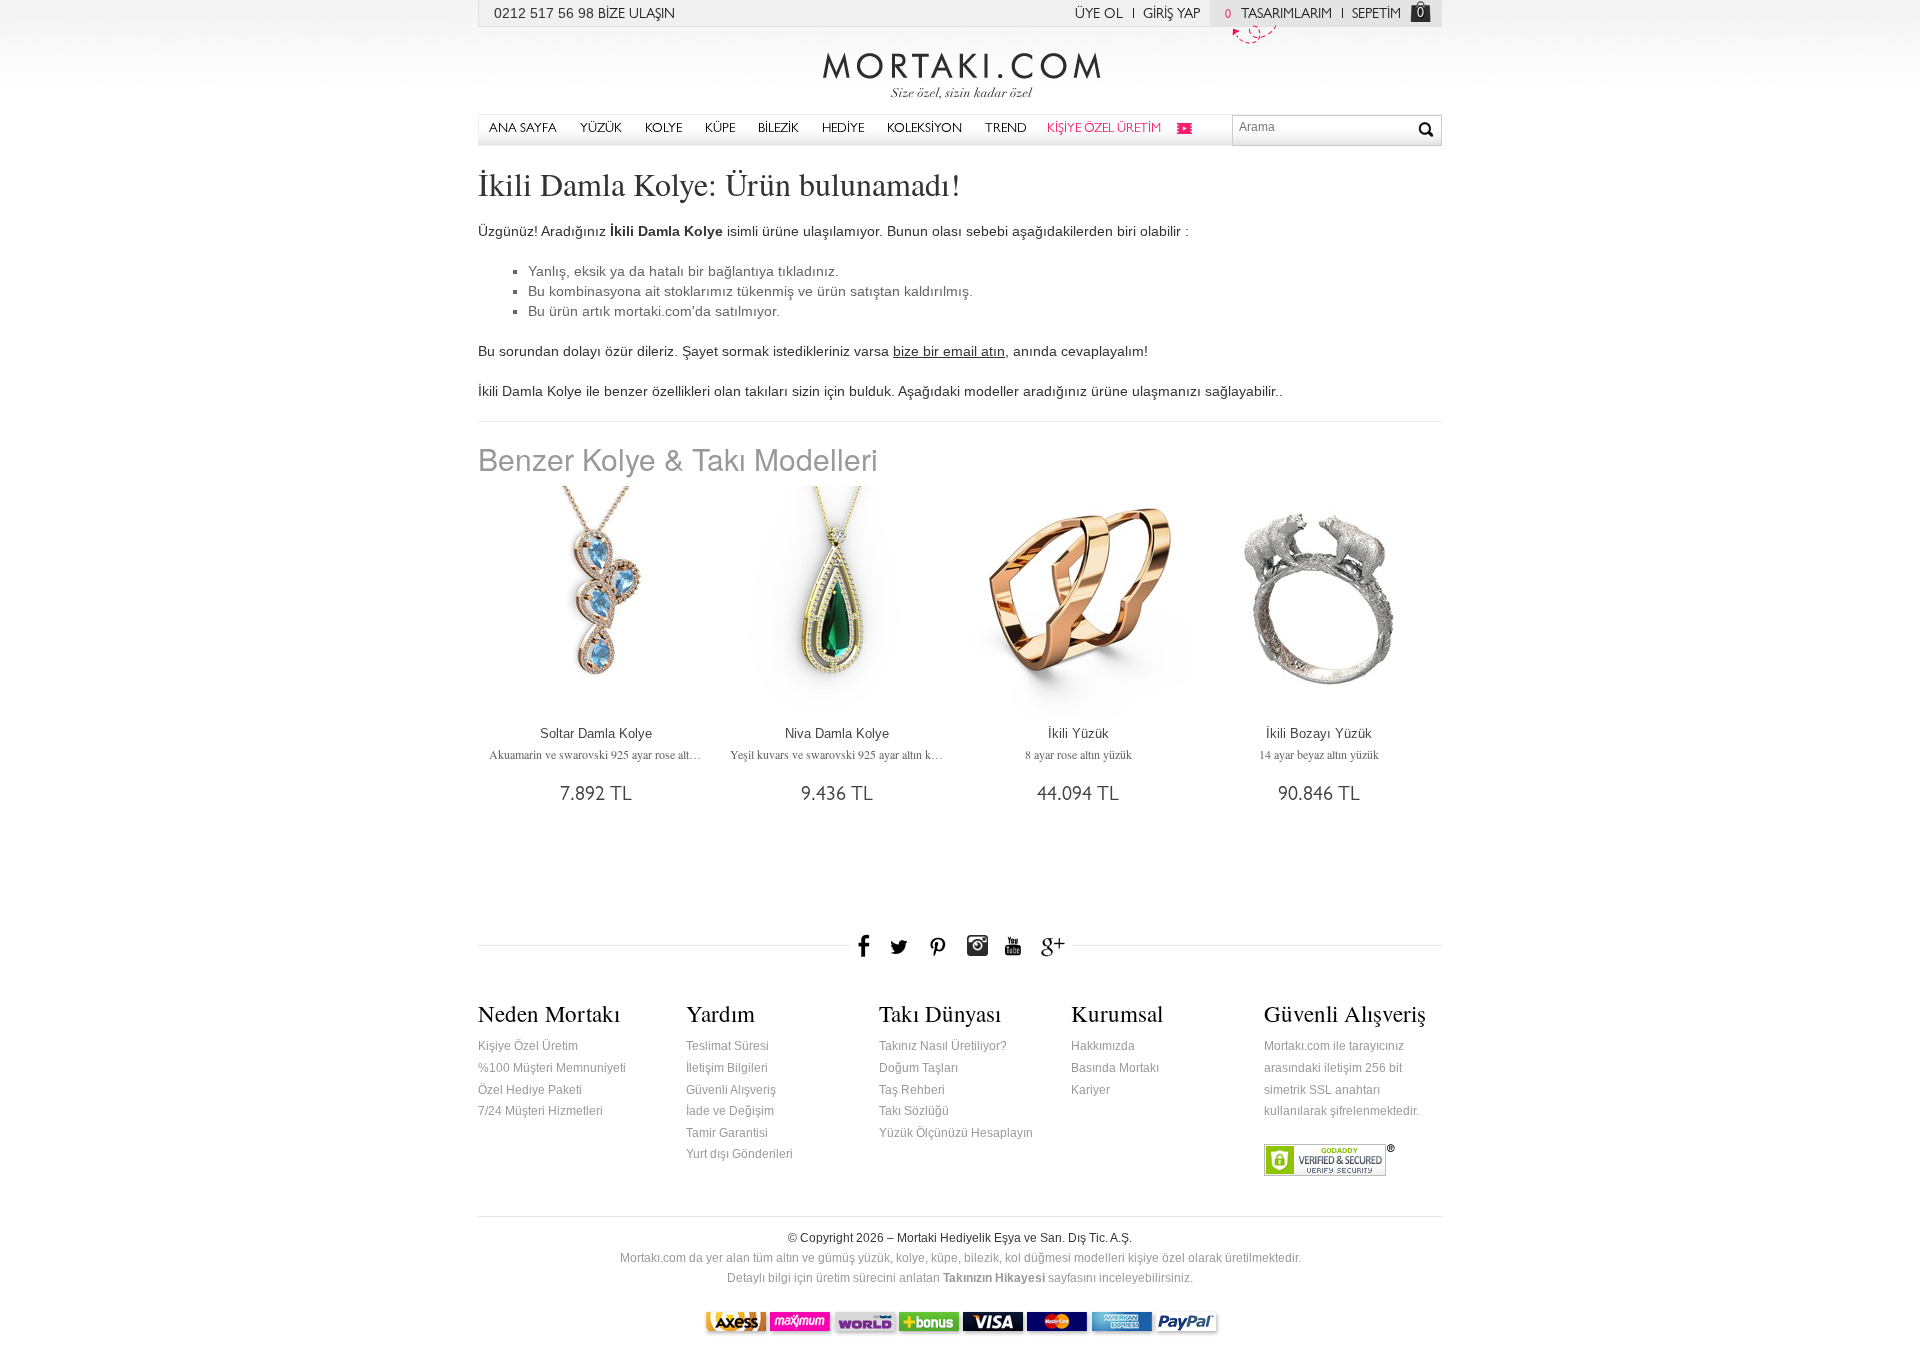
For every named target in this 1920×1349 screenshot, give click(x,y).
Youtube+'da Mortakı (1013, 946)
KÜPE (720, 129)
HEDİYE (843, 129)
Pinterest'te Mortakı (937, 946)
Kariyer (1090, 1090)
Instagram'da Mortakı (977, 946)
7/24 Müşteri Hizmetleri (540, 1111)
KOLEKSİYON (924, 129)
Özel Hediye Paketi (530, 1090)
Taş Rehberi (912, 1090)
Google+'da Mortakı (1056, 946)
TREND (1006, 129)
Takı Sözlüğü (914, 1111)
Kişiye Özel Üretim (528, 1046)
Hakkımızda (1103, 1046)
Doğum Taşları (918, 1068)
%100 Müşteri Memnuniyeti (552, 1068)
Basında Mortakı (1115, 1068)
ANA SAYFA (523, 129)
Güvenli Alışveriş (731, 1090)
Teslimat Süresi (727, 1046)
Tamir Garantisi (727, 1133)
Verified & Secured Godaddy (1329, 1160)
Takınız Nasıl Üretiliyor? (943, 1046)
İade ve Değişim (730, 1111)
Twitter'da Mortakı (901, 946)
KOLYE (663, 129)
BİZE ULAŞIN (636, 15)
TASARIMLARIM (1278, 15)
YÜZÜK (601, 129)
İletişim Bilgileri (727, 1068)
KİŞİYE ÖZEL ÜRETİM (1104, 129)
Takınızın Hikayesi (994, 1278)
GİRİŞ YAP (1171, 15)
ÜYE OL (1099, 15)
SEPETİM (1376, 15)
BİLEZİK (778, 129)
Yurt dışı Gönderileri (739, 1154)
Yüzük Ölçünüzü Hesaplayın (956, 1133)
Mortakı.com (960, 71)
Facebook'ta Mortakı (865, 946)
